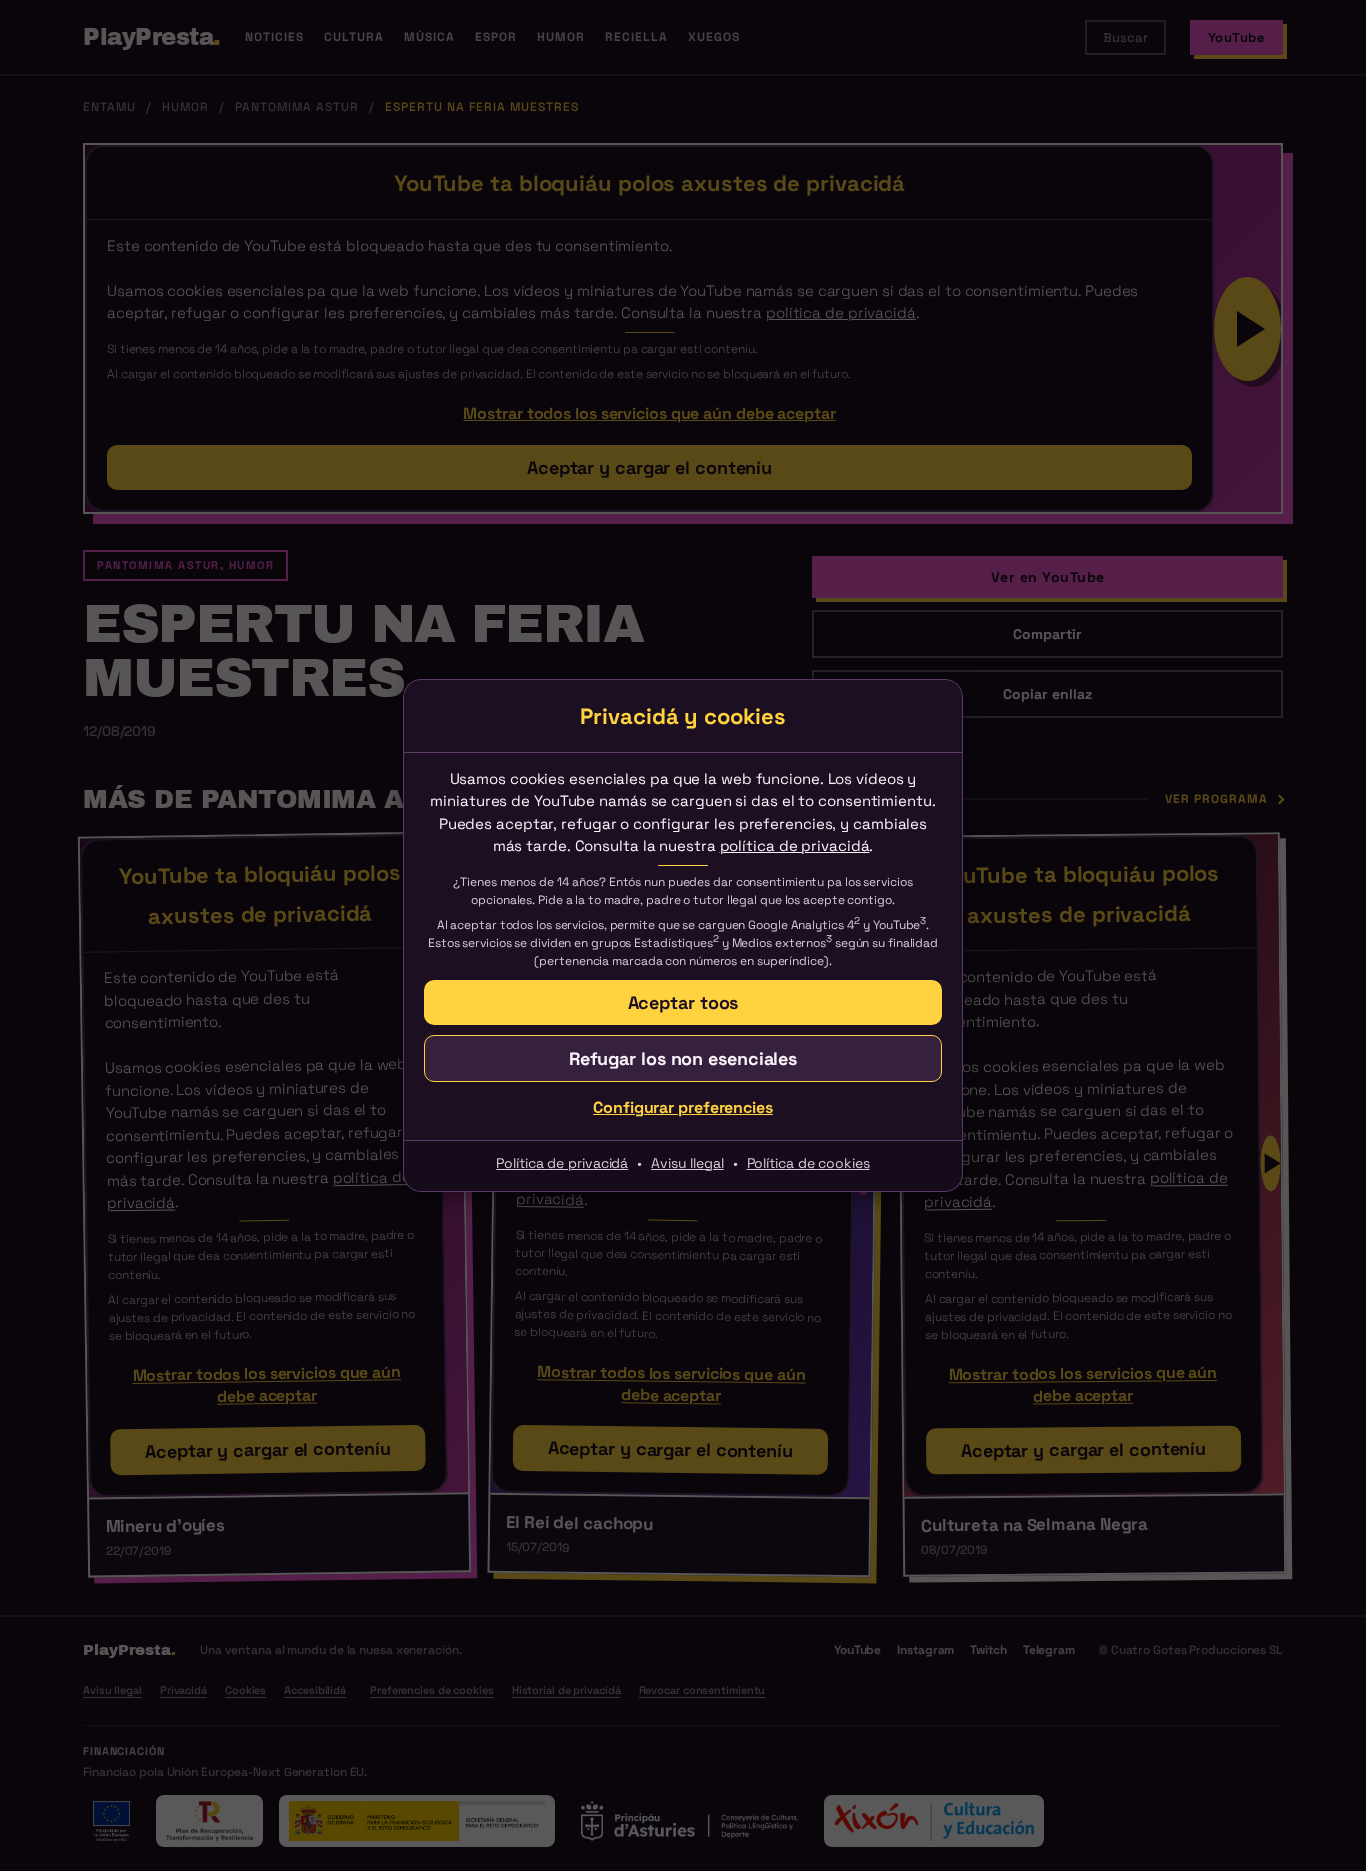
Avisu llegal (687, 1163)
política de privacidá (795, 845)
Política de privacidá (562, 1163)
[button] (683, 1058)
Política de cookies (808, 1163)
